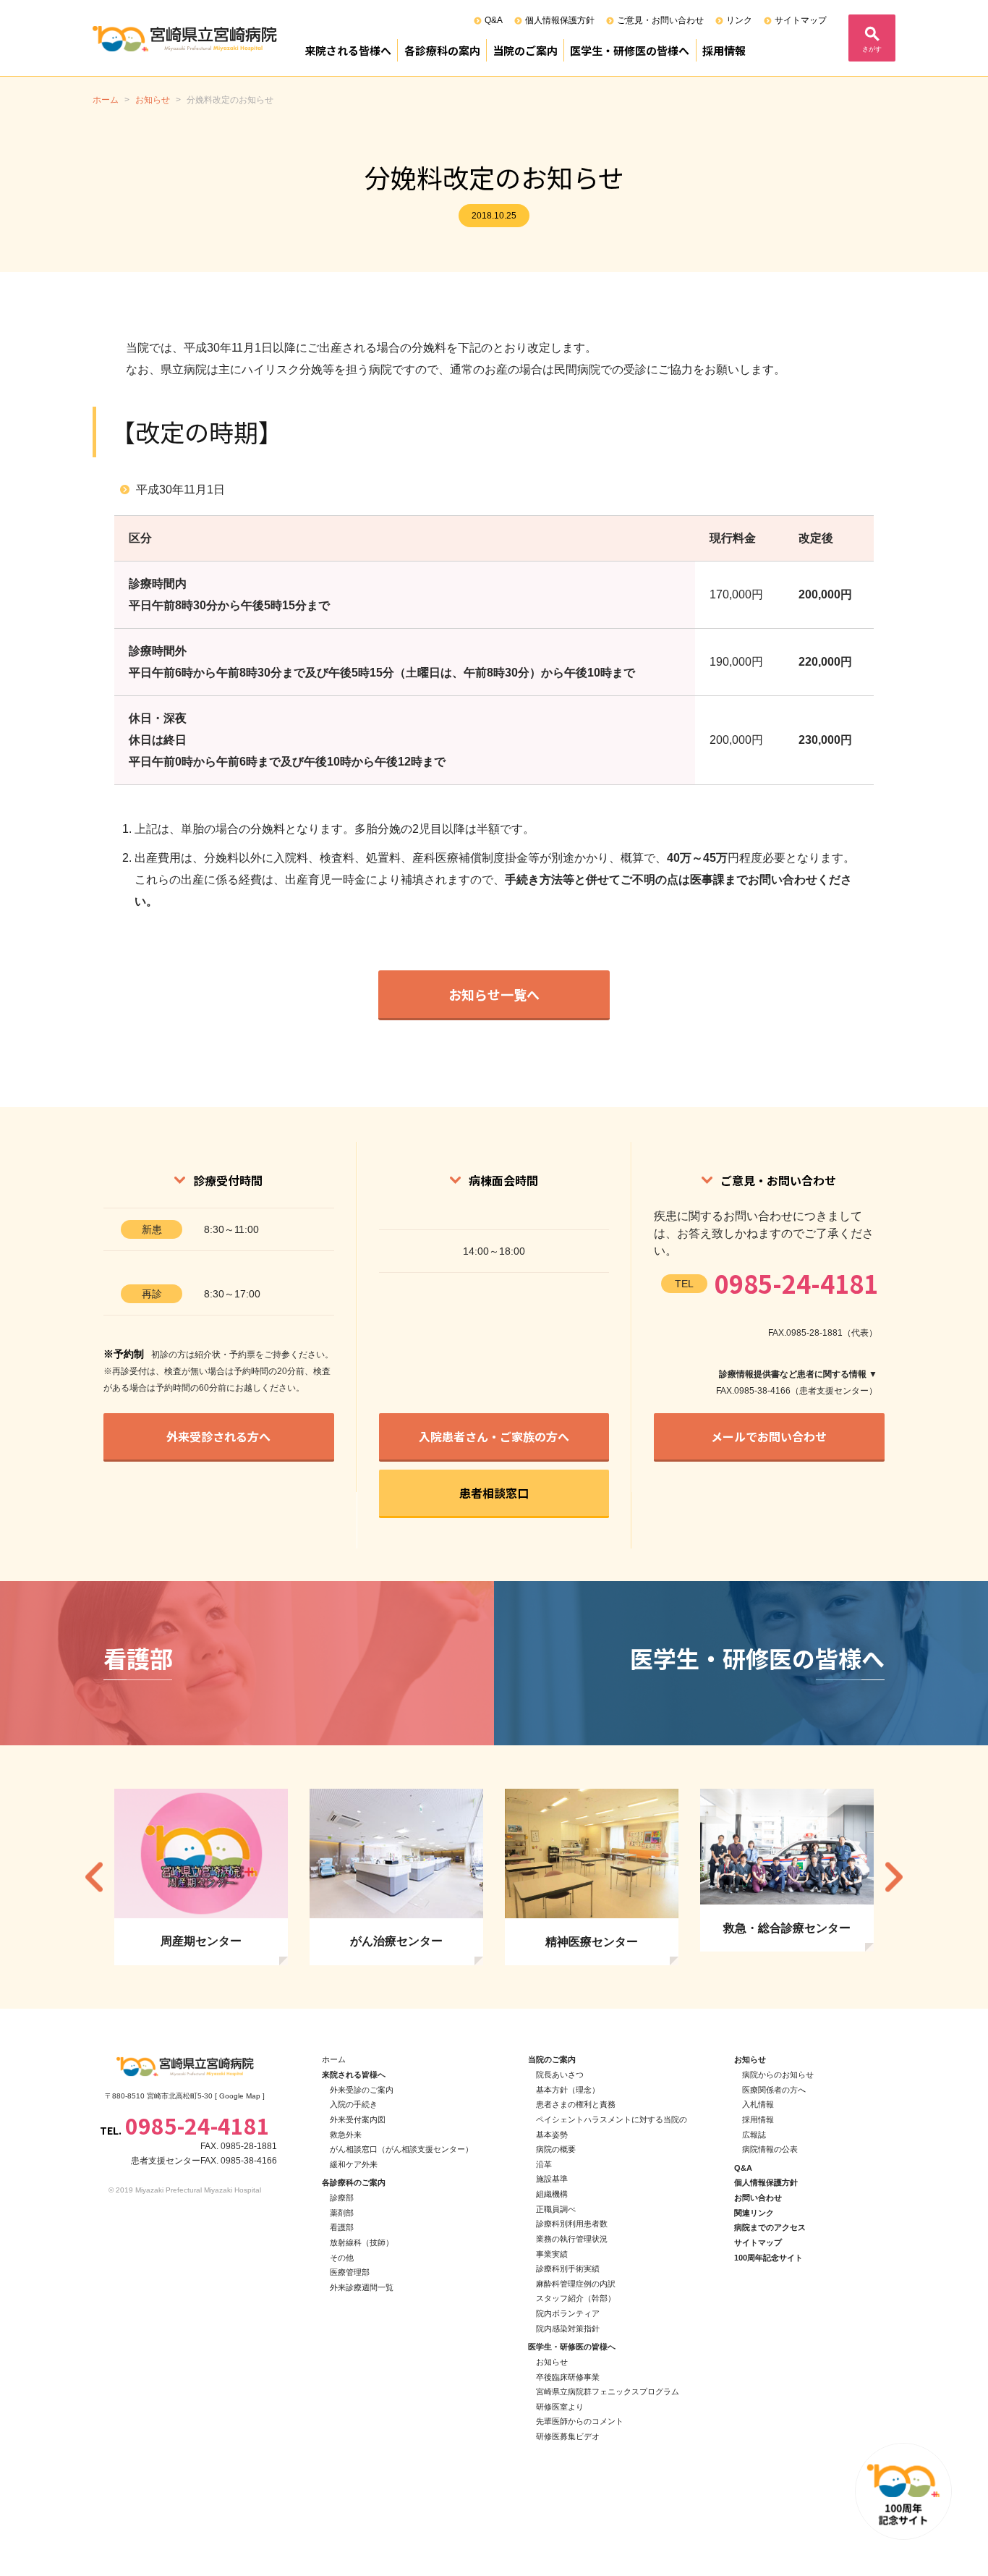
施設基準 (552, 2179)
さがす (872, 49)
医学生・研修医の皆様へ (630, 50)
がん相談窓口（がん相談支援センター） (401, 2149)
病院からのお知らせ (778, 2075)
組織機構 (552, 2194)
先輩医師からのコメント (580, 2421)
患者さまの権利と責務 (576, 2104)
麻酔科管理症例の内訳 (576, 2284)
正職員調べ (556, 2209)
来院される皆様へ (348, 50)
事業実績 (552, 2254)
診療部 (342, 2198)
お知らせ (552, 2362)
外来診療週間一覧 (362, 2287)
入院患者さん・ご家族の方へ (494, 1436)
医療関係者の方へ (774, 2090)
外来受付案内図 (358, 2119)
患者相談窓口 (494, 1493)
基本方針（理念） (568, 2090)
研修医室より (560, 2407)
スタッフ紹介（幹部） (576, 2298)
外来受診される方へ (218, 1436)
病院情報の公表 (770, 2149)
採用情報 (724, 50)
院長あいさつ (560, 2075)
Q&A (494, 20)
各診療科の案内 (442, 50)
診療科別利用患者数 (572, 2224)
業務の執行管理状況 (572, 2239)
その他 (342, 2258)
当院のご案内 (525, 50)
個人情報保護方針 (560, 20)
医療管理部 (350, 2272)
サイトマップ (801, 20)
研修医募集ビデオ (568, 2436)
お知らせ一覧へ (494, 994)
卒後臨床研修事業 (568, 2377)
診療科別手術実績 (568, 2268)
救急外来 (346, 2135)
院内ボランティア (568, 2313)
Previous (94, 1877)
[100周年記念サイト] (903, 2491)
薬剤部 (342, 2213)
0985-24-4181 (796, 1283)
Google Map (240, 2096)
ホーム (334, 2059)
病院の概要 (556, 2149)
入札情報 (758, 2104)
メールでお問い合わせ (769, 1436)
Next (894, 1877)
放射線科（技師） (362, 2242)
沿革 (544, 2164)
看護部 (342, 2227)
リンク (739, 20)
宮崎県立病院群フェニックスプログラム (608, 2391)
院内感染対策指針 (568, 2329)
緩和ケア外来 (354, 2164)
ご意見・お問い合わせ (660, 20)
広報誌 (754, 2135)
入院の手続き (354, 2104)
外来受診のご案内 (362, 2090)
